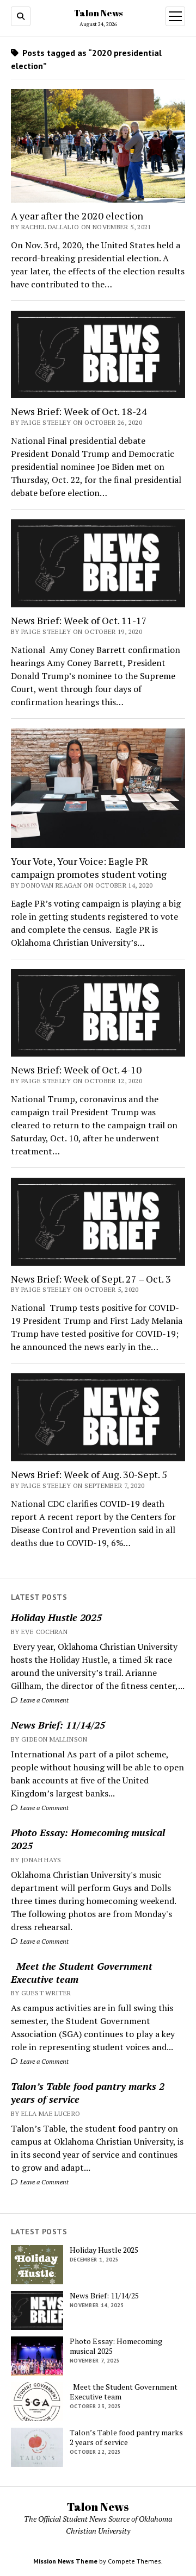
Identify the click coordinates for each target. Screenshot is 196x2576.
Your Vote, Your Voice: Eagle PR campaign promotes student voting (89, 868)
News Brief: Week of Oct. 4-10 (76, 1070)
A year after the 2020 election (77, 216)
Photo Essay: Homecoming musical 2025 (88, 1839)
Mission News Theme (65, 2561)
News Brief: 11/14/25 (58, 1725)
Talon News (98, 13)
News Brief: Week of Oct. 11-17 (79, 620)
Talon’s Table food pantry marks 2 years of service (88, 2093)
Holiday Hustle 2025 (56, 1617)
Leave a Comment (44, 1700)
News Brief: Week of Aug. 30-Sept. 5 (89, 1474)
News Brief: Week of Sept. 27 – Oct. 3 (91, 1279)
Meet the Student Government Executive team (82, 1972)
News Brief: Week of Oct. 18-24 (79, 411)
